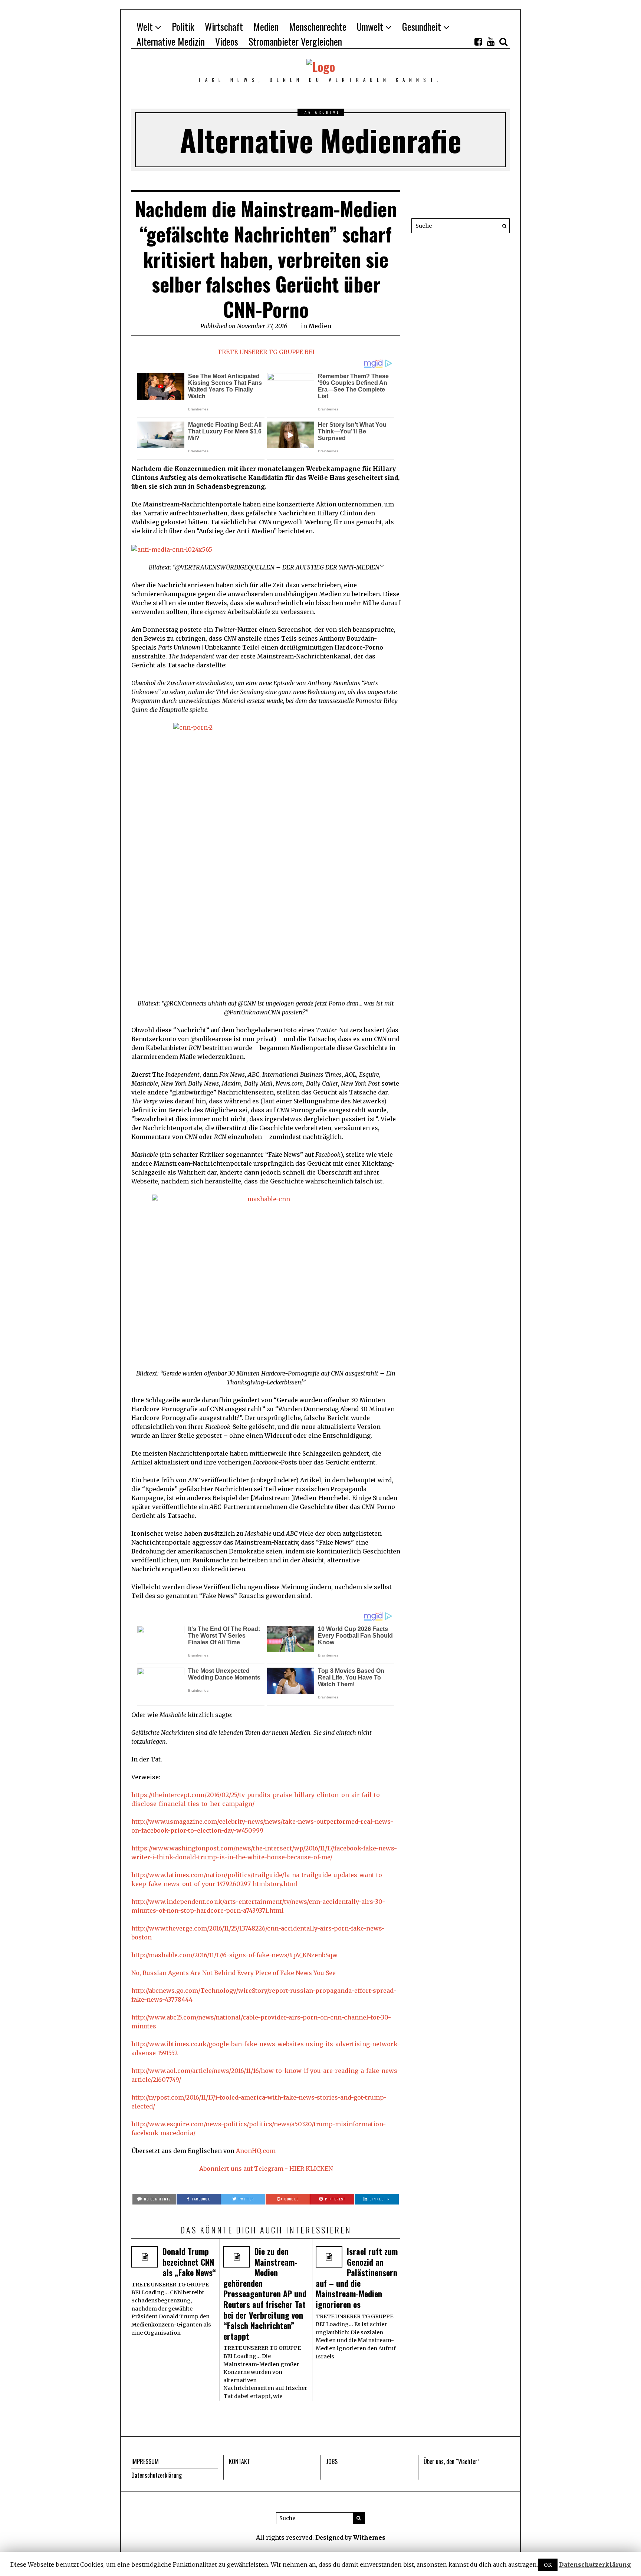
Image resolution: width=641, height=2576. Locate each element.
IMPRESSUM (145, 2461)
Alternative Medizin (171, 41)
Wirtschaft (224, 27)
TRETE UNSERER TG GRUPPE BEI (266, 352)
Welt (145, 27)
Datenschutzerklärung (157, 2475)
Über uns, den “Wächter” (452, 2461)
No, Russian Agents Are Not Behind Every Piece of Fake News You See (234, 1973)
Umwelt (370, 27)
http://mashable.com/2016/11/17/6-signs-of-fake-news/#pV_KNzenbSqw (234, 1955)
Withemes (369, 2537)
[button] (502, 226)
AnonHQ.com (256, 2151)
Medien (266, 27)
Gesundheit (422, 27)
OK (548, 2565)
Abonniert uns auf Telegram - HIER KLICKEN (266, 2169)
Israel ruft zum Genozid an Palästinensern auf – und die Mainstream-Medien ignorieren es (357, 2278)
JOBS (332, 2461)
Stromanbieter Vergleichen (295, 41)
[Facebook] (478, 42)
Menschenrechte (318, 27)
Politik (183, 27)
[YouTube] (491, 42)
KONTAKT (239, 2461)
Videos (227, 41)
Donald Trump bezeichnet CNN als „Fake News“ (189, 2262)
